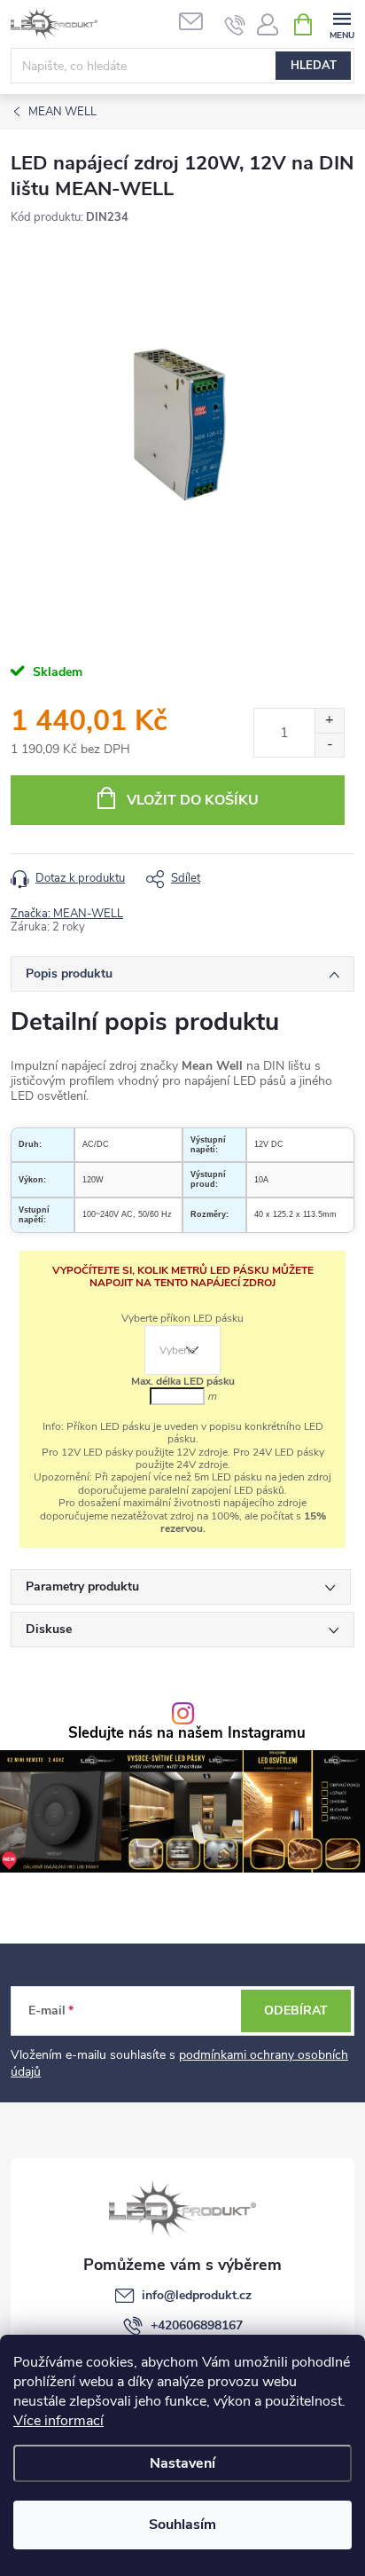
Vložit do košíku (193, 800)
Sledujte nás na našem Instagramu (187, 1734)
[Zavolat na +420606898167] (235, 25)
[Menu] (342, 24)
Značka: (67, 914)
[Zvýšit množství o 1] (329, 721)
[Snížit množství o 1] (329, 745)
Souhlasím (182, 2525)
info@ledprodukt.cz (197, 2295)
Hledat (314, 66)
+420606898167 (197, 2325)
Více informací (58, 2421)
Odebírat (296, 2011)
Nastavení (182, 2463)
